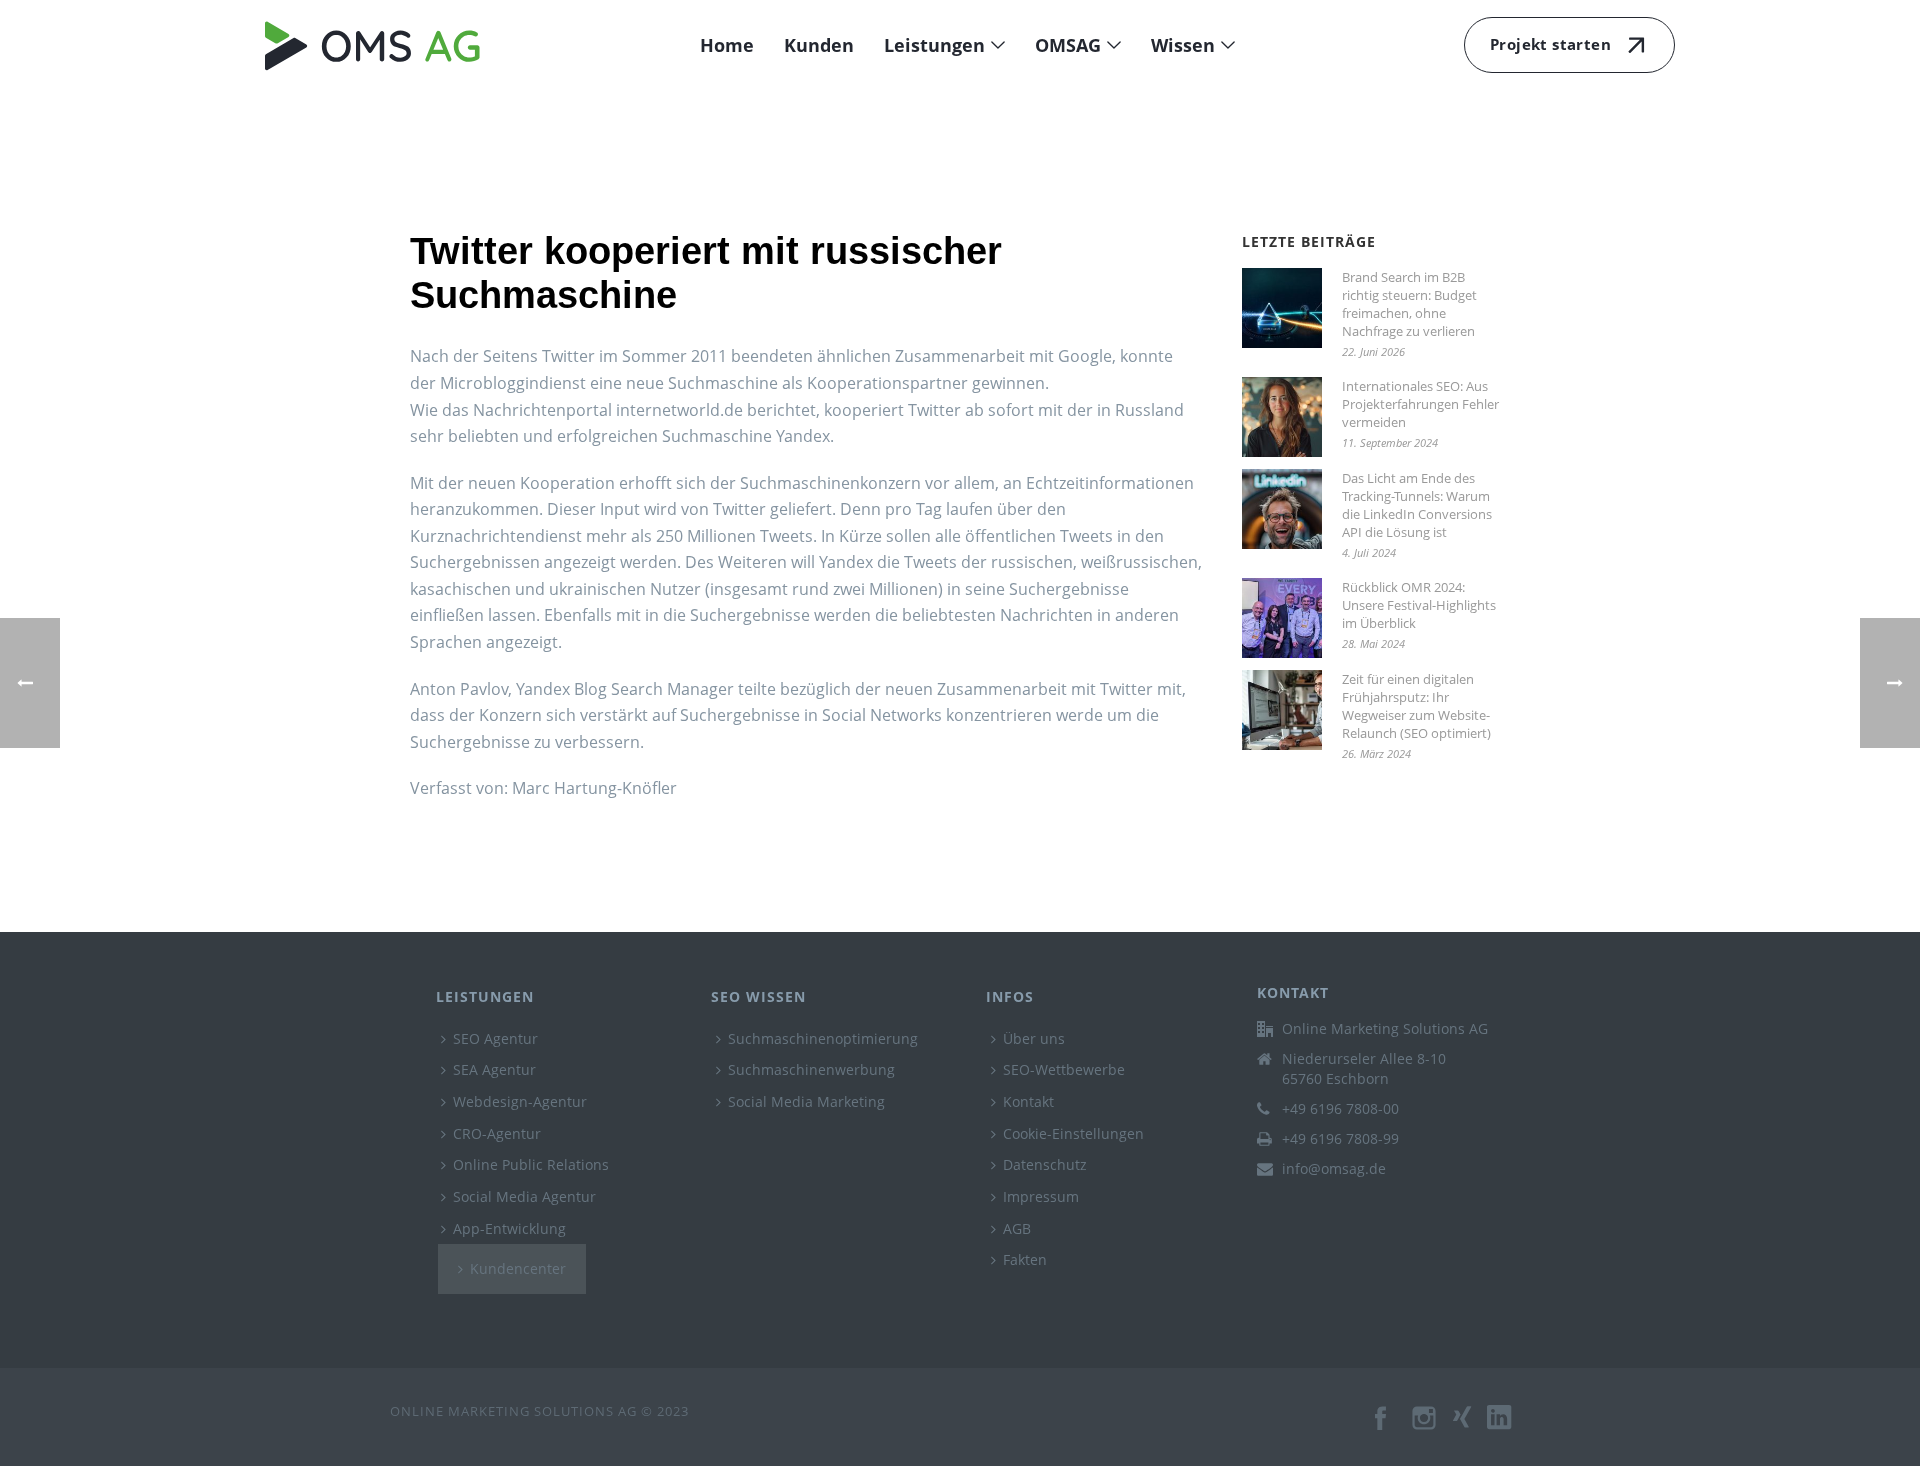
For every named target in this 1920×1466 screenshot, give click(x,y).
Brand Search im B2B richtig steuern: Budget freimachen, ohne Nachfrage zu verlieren (1409, 304)
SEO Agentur (495, 1038)
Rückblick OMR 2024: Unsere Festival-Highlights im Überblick (1419, 605)
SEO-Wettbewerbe (1064, 1069)
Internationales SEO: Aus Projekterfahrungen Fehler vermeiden (1420, 404)
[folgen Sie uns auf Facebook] (1382, 1428)
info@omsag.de (1334, 1169)
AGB (1017, 1228)
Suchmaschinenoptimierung (823, 1038)
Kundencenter (518, 1268)
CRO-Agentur (497, 1133)
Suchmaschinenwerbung (811, 1069)
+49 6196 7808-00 (1340, 1109)
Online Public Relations (531, 1164)
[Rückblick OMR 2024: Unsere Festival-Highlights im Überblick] (1282, 618)
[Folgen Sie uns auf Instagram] (1426, 1428)
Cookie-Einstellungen (1073, 1133)
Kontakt (1028, 1101)
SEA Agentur (494, 1069)
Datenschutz (1045, 1164)
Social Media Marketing (806, 1101)
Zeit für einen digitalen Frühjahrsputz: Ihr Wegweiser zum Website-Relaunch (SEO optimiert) (1416, 706)
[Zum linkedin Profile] (1508, 1428)
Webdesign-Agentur (520, 1101)
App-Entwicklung (509, 1228)
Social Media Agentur (524, 1196)
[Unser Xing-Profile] (1470, 1428)
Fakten (1025, 1259)
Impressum (1041, 1196)
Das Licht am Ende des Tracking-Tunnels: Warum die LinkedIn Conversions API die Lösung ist (1417, 505)
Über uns (1034, 1038)
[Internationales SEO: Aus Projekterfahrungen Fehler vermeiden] (1282, 417)
